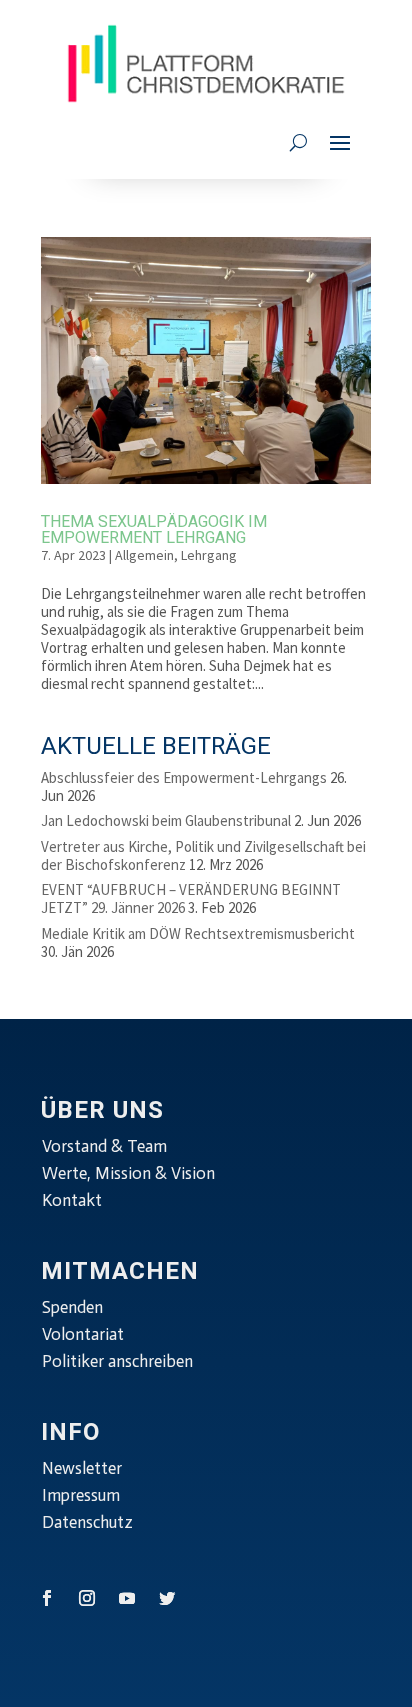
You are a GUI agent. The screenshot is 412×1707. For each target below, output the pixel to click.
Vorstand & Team (104, 1146)
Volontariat (83, 1334)
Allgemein (144, 555)
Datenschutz (87, 1522)
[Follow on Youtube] (127, 1598)
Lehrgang (209, 555)
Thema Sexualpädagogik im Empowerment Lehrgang (154, 530)
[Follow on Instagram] (87, 1598)
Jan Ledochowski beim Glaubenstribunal (166, 820)
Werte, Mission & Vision (128, 1173)
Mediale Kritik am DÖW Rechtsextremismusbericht (198, 933)
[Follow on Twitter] (167, 1598)
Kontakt (72, 1200)
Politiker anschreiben (117, 1361)
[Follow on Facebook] (47, 1598)
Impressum (81, 1495)
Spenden (72, 1307)
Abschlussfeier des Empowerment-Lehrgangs (184, 777)
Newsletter (82, 1468)
